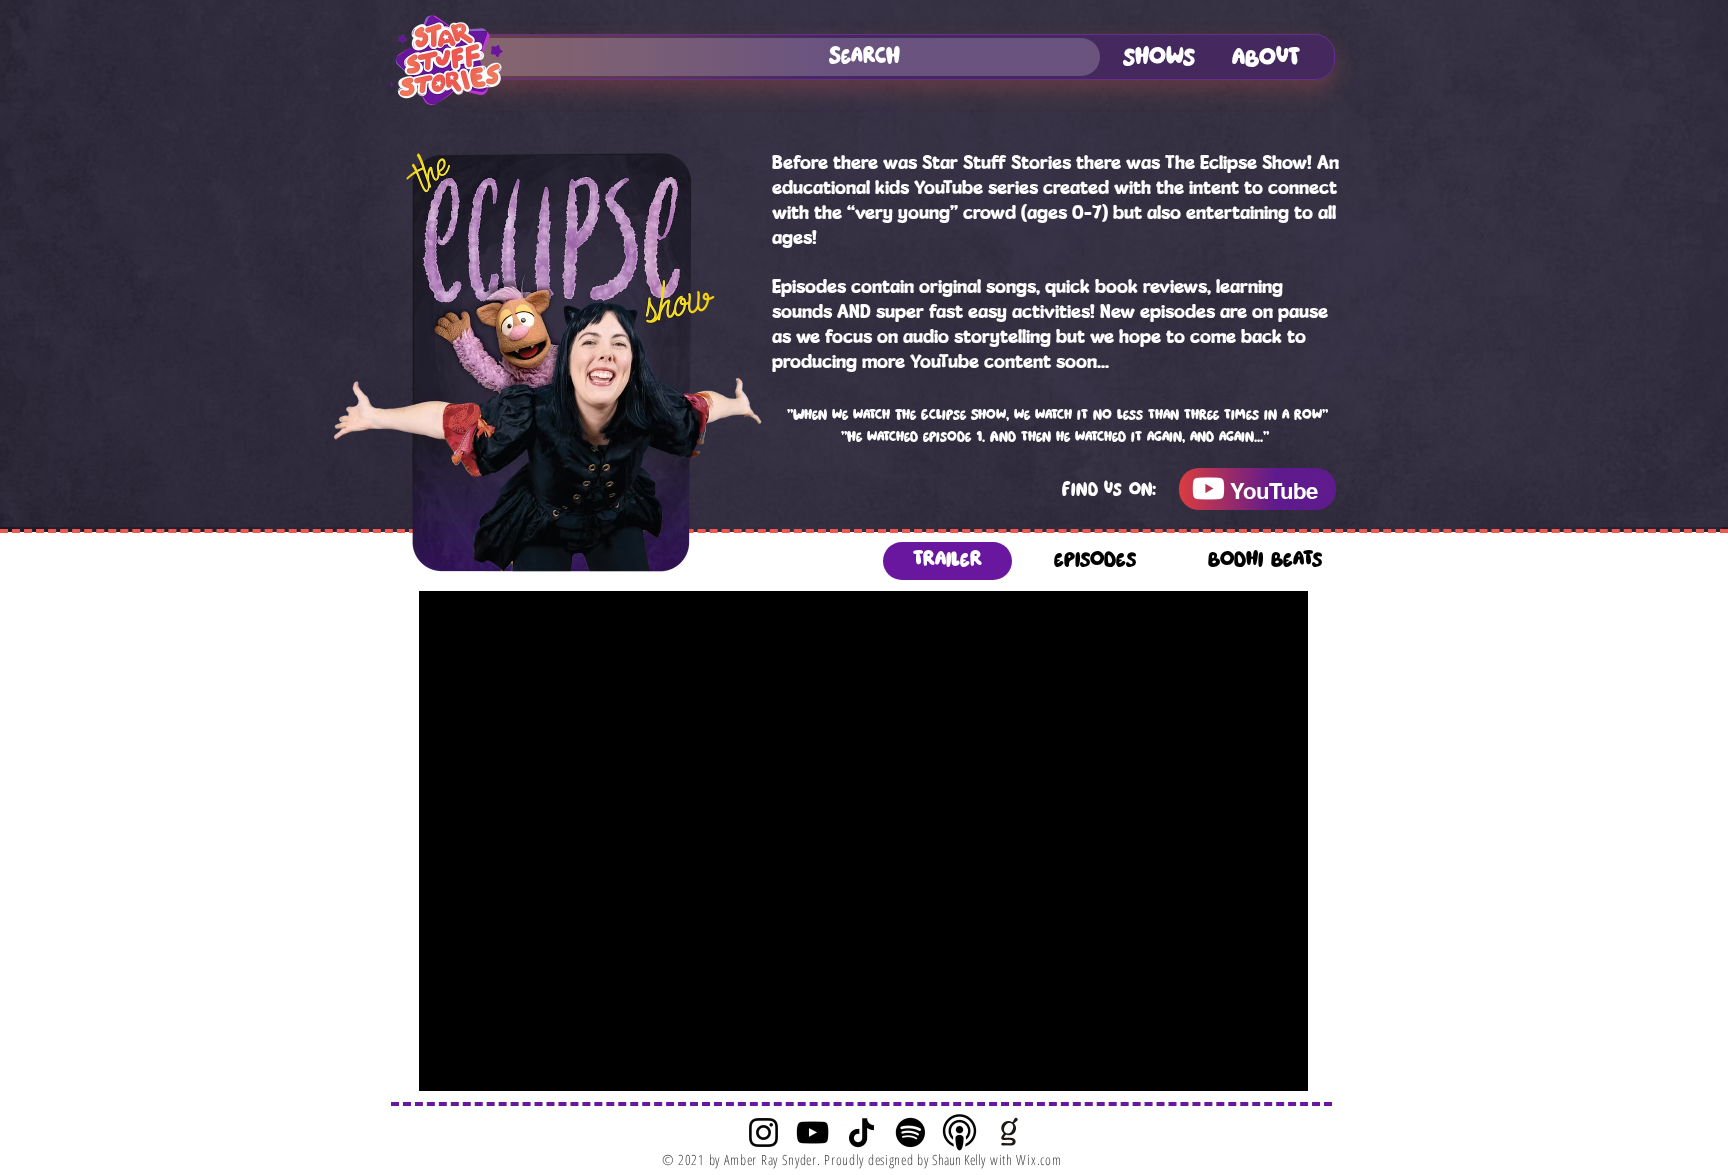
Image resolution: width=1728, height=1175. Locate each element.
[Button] (1257, 489)
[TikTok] (861, 1132)
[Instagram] (763, 1132)
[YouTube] (812, 1132)
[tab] (947, 561)
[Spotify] (910, 1132)
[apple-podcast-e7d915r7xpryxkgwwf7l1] (959, 1132)
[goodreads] (1008, 1132)
